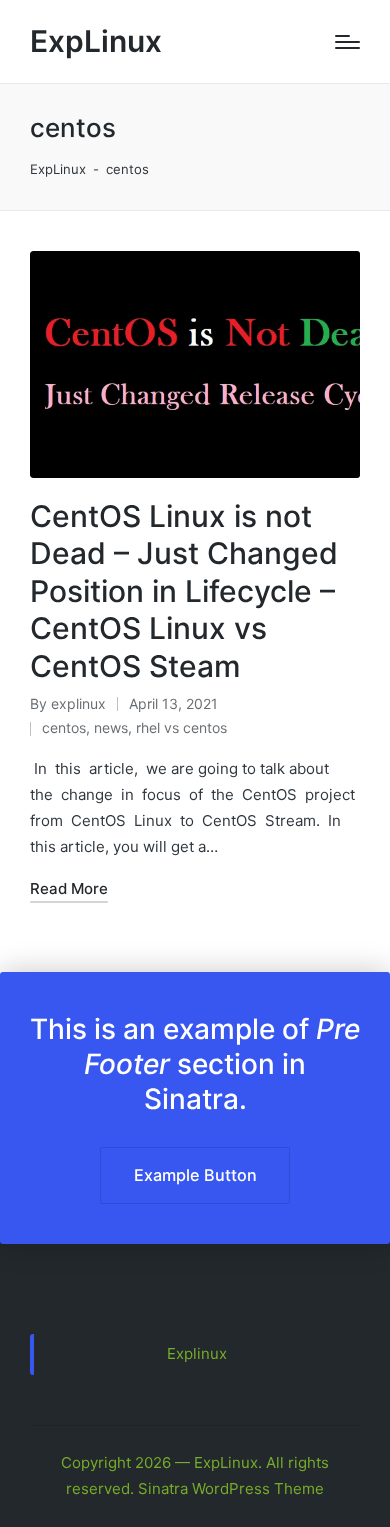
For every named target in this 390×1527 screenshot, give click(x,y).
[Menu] (347, 42)
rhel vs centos (181, 727)
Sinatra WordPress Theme (231, 1488)
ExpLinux (96, 41)
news (111, 727)
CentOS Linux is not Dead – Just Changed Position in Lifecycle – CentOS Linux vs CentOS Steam (184, 591)
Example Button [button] (195, 1175)
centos (64, 727)
